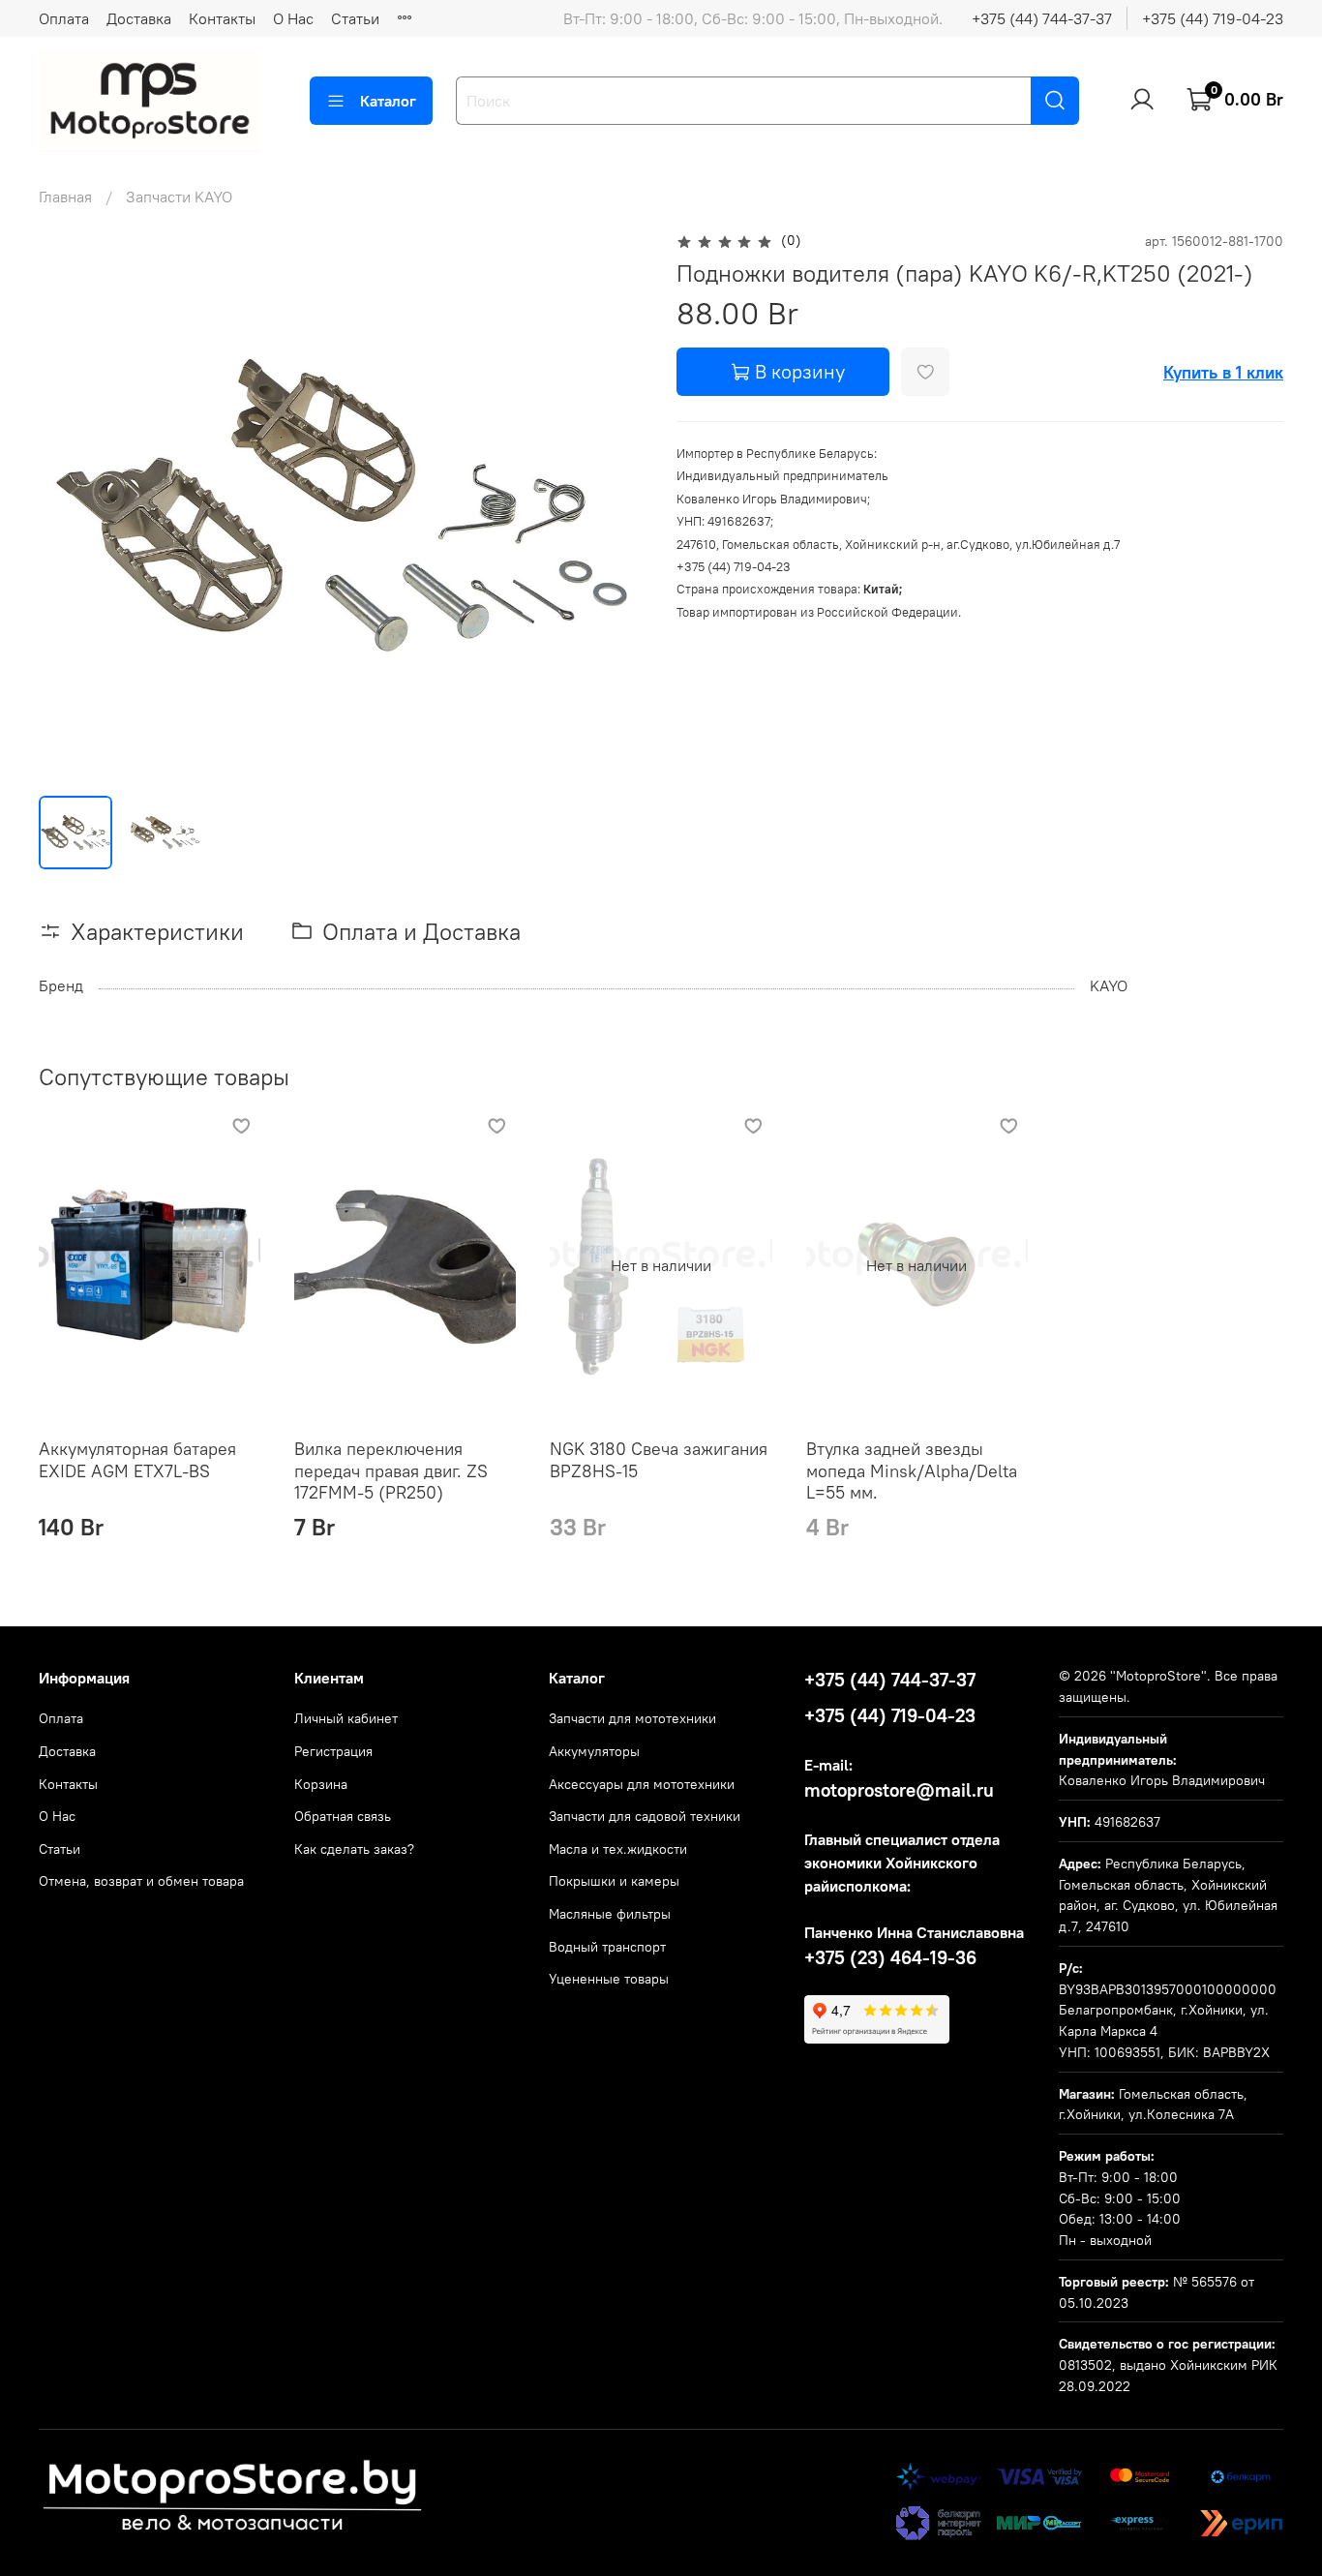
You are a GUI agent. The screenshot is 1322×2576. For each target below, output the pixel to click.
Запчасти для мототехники (632, 1718)
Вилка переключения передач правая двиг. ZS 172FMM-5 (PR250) (391, 1470)
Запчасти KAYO (179, 197)
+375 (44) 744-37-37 (1042, 18)
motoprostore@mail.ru (899, 1790)
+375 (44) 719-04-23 (1213, 18)
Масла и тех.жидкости (618, 1849)
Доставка (139, 18)
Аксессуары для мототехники (642, 1784)
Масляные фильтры (610, 1914)
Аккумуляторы (594, 1751)
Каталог (388, 101)
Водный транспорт (607, 1947)
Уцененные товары (609, 1979)
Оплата (64, 18)
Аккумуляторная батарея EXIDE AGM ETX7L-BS (137, 1460)
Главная (65, 197)
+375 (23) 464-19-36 (890, 1957)
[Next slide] (615, 504)
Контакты (222, 18)
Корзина (321, 1784)
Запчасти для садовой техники (645, 1816)
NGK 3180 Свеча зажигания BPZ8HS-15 (659, 1460)
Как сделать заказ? (354, 1849)
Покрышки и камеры (614, 1881)
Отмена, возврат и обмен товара (141, 1881)
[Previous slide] (70, 504)
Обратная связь (343, 1816)
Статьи (355, 18)
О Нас (293, 18)
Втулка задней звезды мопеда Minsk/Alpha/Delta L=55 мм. (912, 1470)
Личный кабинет (346, 1718)
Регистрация (333, 1751)
